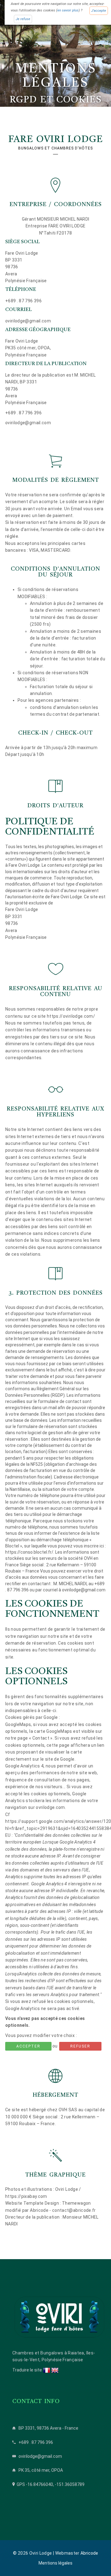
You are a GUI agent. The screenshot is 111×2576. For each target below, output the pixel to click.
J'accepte (99, 11)
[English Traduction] (55, 2370)
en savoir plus (68, 11)
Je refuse (23, 19)
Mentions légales (55, 2563)
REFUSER (80, 2046)
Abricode (89, 2553)
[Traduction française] (47, 2370)
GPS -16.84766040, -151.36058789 (51, 2484)
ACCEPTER (28, 2046)
